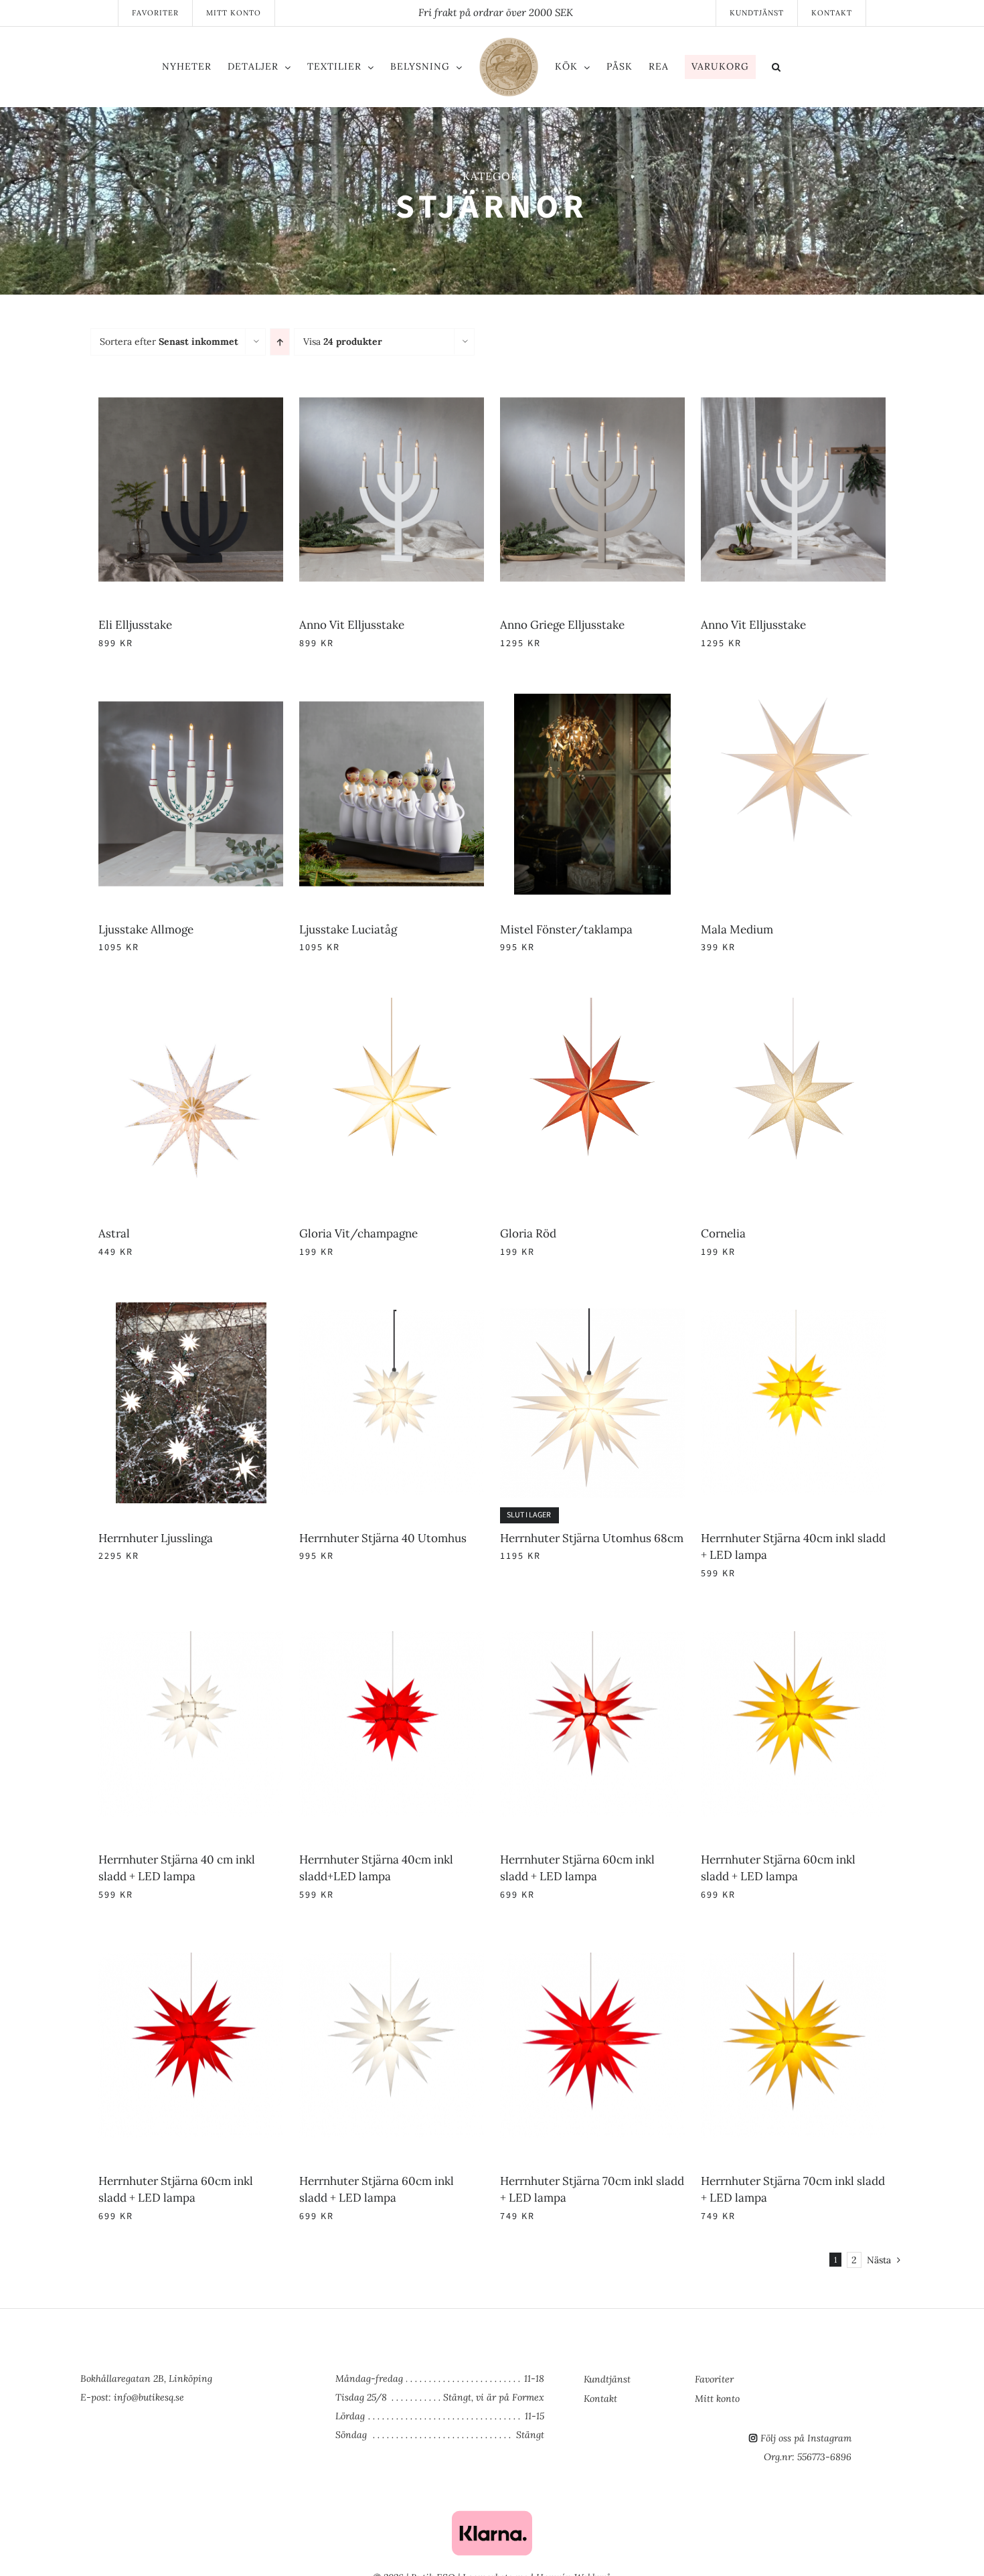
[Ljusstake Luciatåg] (693, 1006)
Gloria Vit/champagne (559, 1842)
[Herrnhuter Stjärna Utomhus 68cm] (292, 2528)
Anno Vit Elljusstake (553, 625)
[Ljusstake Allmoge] (291, 1006)
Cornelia (522, 2147)
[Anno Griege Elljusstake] (291, 702)
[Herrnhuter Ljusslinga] (291, 2223)
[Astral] (291, 1614)
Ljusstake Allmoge (146, 1233)
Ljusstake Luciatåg (549, 1233)
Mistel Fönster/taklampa (165, 1538)
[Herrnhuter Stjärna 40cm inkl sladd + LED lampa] (693, 2528)
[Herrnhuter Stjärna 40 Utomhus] (693, 2223)
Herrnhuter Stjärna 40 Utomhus (584, 2451)
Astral (114, 1842)
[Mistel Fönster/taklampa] (291, 1310)
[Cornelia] (693, 1919)
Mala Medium (536, 1538)
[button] (832, 69)
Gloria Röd (127, 2147)
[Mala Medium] (693, 1310)
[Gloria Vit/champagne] (693, 1614)
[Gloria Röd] (291, 1919)
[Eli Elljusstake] (291, 397)
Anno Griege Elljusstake (161, 929)
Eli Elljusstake (135, 625)
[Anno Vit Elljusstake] (693, 397)
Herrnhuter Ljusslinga (156, 2451)
